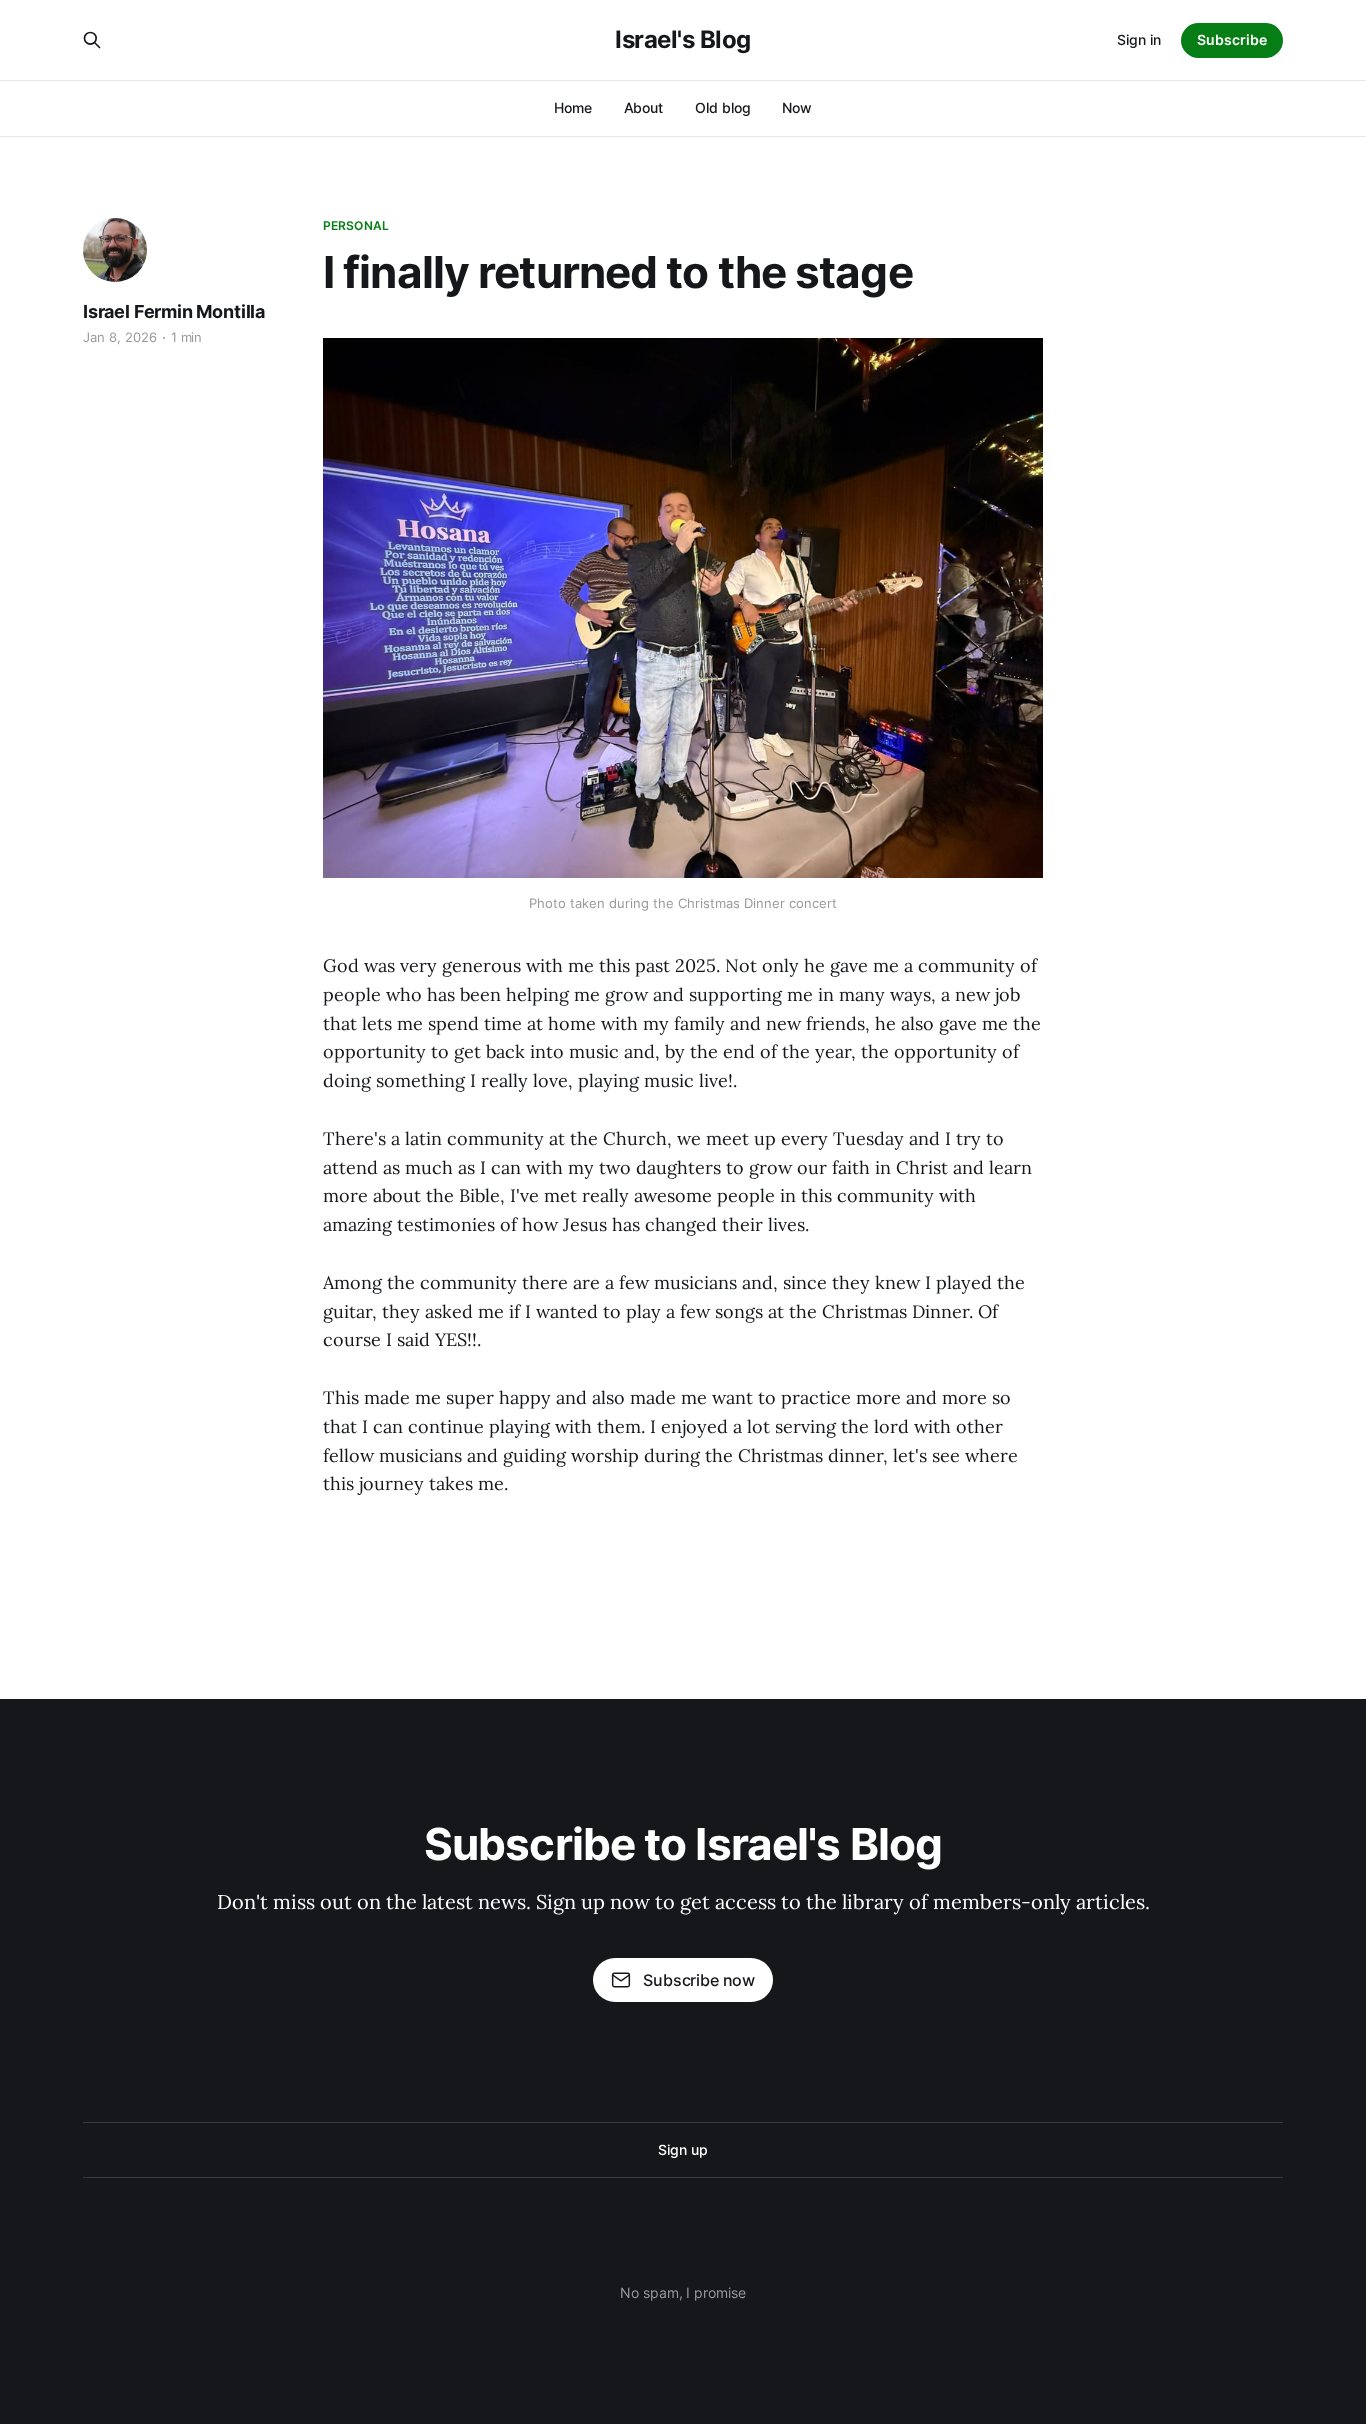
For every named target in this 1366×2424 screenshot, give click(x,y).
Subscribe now (699, 1980)
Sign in (1139, 39)
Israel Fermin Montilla (174, 311)
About (644, 107)
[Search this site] (92, 40)
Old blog (722, 107)
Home (573, 107)
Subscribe (1232, 39)
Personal (356, 225)
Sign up (682, 2149)
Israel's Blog (683, 40)
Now (797, 107)
